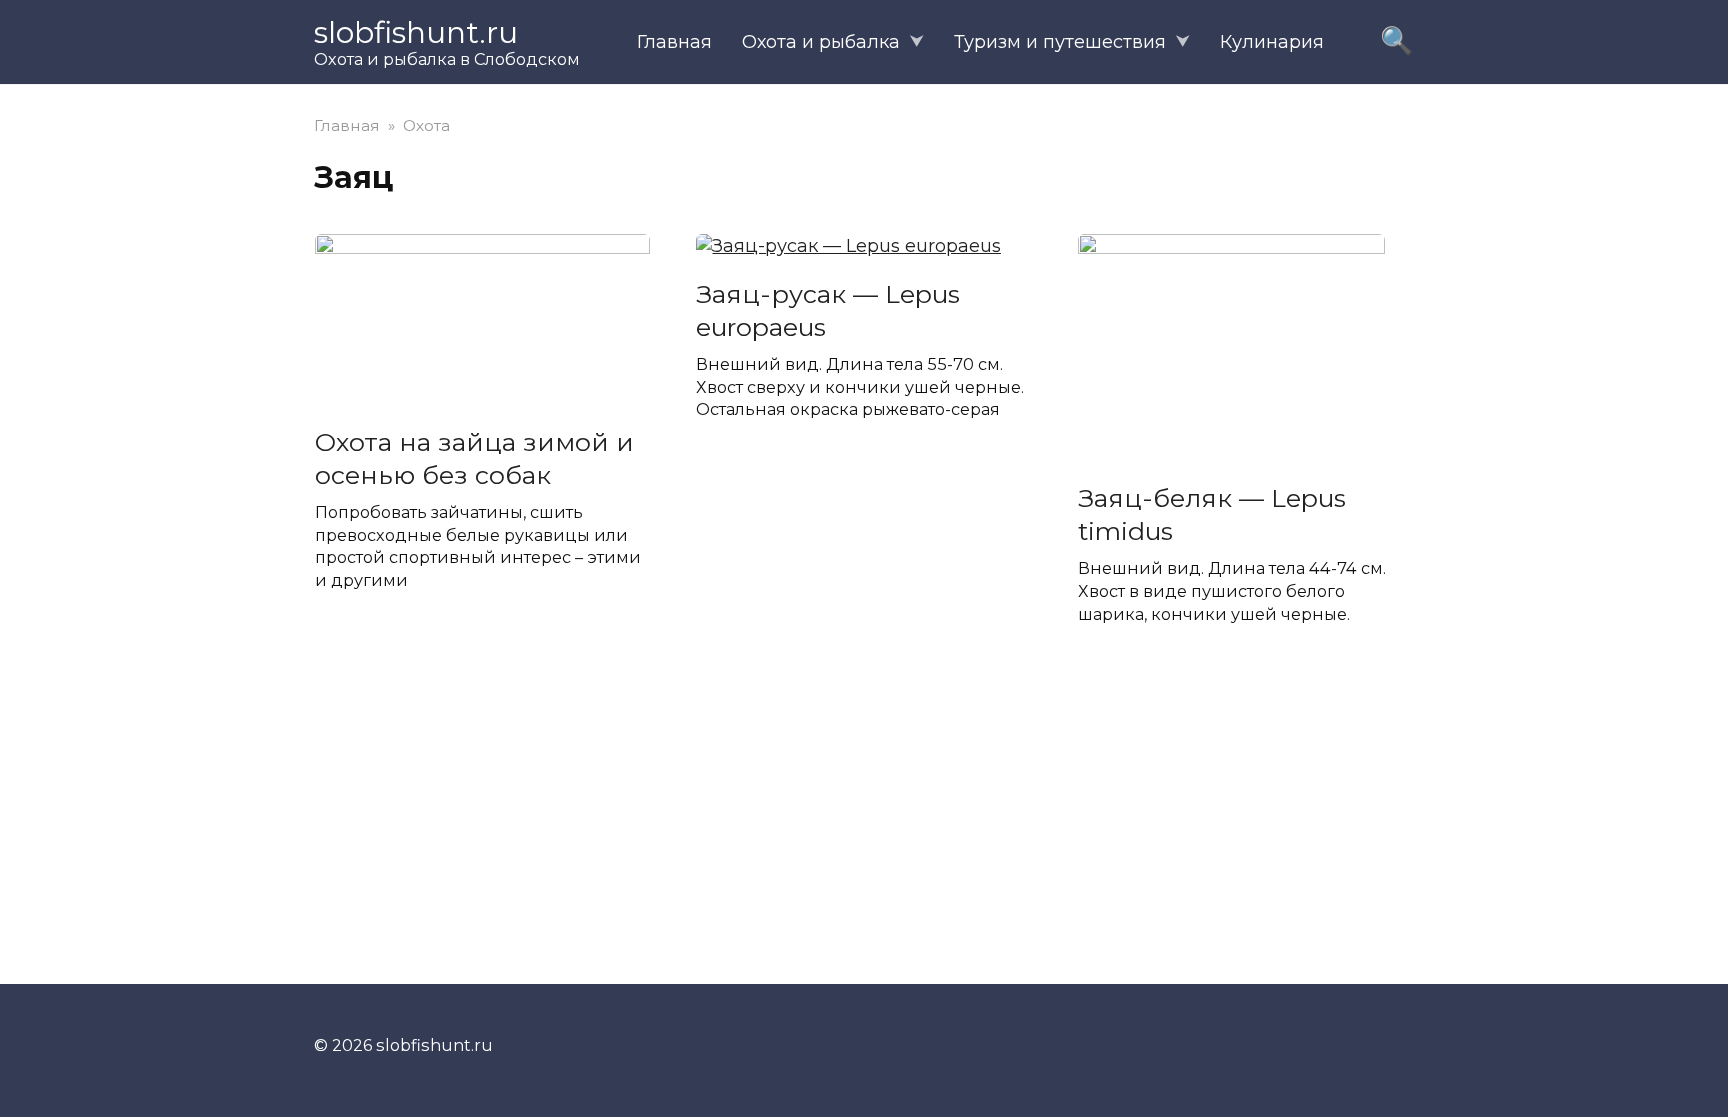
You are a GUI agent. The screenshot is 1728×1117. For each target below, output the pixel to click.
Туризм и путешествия (1060, 42)
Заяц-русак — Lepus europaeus (828, 309)
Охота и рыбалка (821, 42)
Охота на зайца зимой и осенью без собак (474, 457)
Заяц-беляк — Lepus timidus (1212, 514)
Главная (674, 42)
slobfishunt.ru (416, 32)
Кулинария (1272, 42)
